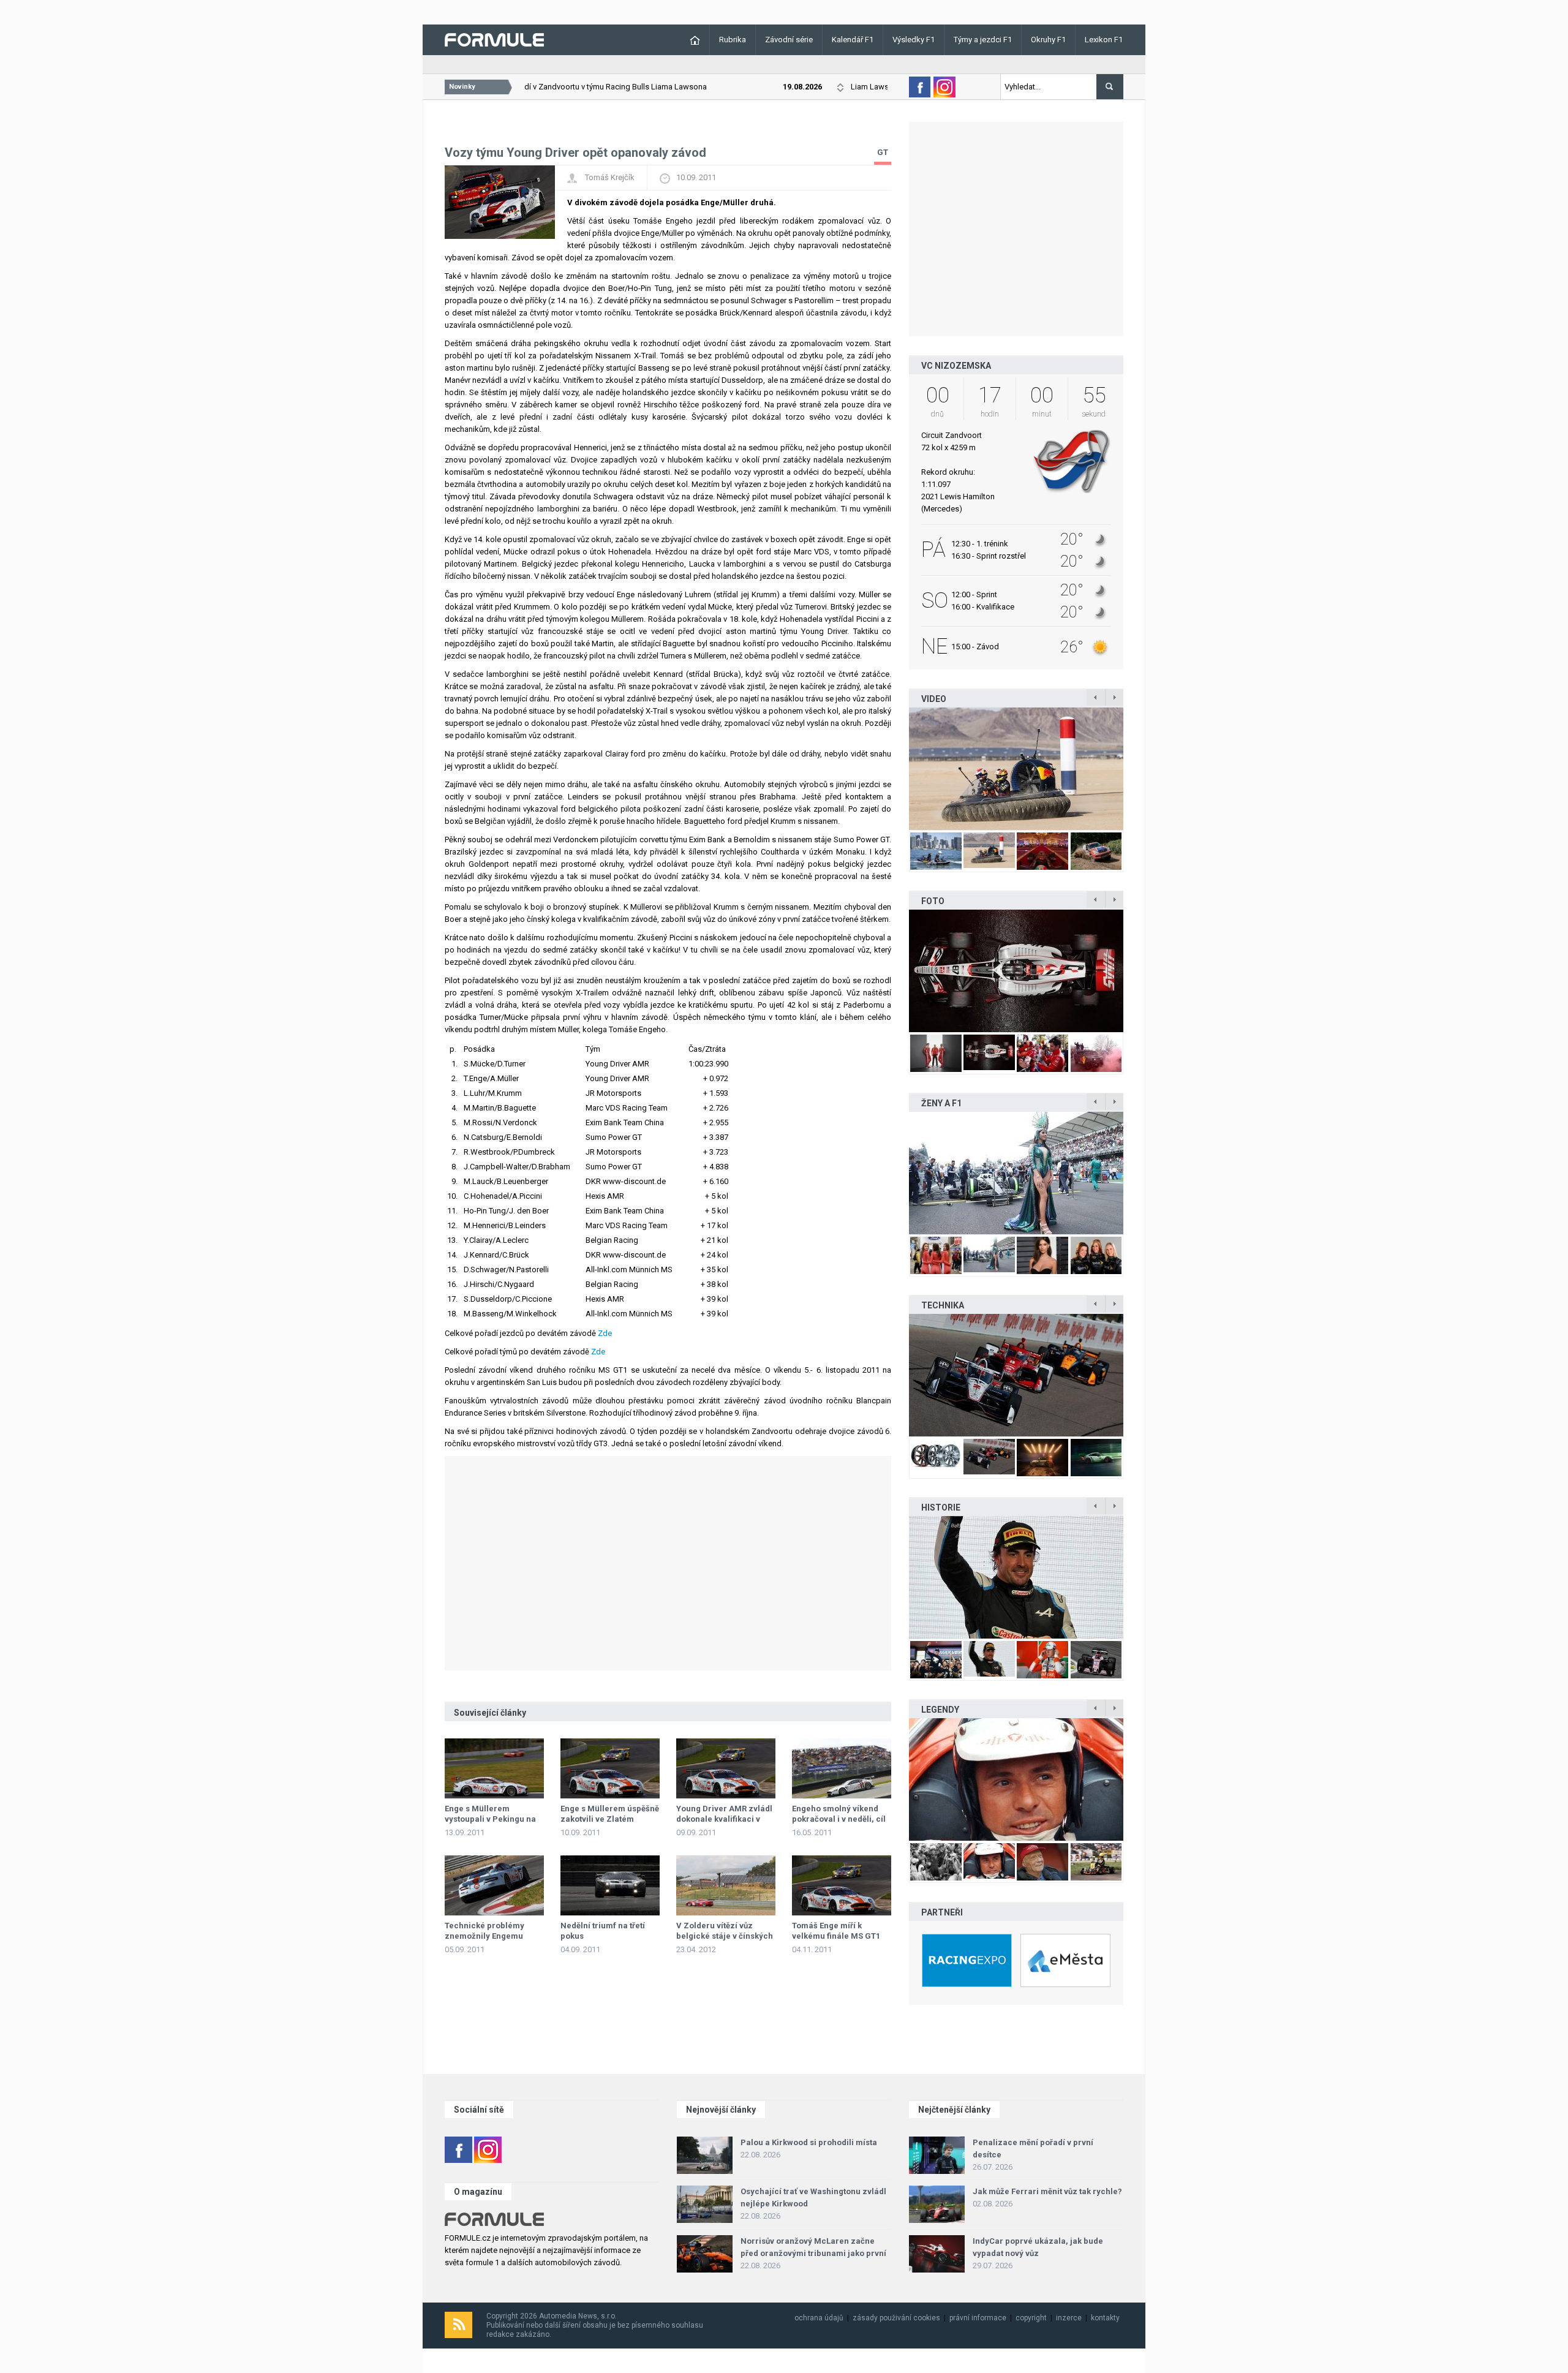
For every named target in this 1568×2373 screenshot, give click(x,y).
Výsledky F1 (914, 40)
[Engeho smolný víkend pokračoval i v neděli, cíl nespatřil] (842, 1768)
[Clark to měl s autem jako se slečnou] (1016, 1779)
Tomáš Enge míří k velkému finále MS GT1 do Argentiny (836, 1936)
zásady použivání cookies (896, 2318)
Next (1136, 769)
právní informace (978, 2318)
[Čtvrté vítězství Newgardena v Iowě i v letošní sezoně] (1016, 1375)
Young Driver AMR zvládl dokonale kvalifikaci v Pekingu (724, 1819)
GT (883, 152)
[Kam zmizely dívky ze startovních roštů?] (916, 1173)
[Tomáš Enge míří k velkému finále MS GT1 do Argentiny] (842, 1885)
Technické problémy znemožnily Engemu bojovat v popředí (484, 1936)
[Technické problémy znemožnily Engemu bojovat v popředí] (494, 1885)
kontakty (1105, 2318)
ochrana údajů (819, 2318)
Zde (605, 1333)
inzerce (1069, 2318)
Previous (896, 769)
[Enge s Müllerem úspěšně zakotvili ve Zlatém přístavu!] (610, 1768)
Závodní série (789, 40)
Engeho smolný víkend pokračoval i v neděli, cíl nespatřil (839, 1819)
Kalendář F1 (853, 40)
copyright (1031, 2318)
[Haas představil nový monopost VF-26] (916, 971)
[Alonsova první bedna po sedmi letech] (1016, 1577)
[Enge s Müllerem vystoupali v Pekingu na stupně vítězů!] (494, 1768)
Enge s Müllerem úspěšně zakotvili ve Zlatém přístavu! (610, 1819)
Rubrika (733, 40)
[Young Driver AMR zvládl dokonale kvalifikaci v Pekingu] (726, 1768)
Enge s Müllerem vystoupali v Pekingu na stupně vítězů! (490, 1819)
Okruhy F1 (1048, 40)
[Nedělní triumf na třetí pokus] (610, 1885)
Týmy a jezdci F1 (983, 40)
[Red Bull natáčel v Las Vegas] (1043, 769)
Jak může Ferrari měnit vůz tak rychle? (1047, 2191)
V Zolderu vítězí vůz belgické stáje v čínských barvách (725, 1936)
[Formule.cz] (494, 39)
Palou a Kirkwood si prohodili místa (809, 2142)
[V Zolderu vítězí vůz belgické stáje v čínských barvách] (726, 1885)
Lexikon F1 (1104, 40)
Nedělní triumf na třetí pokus (603, 1931)
